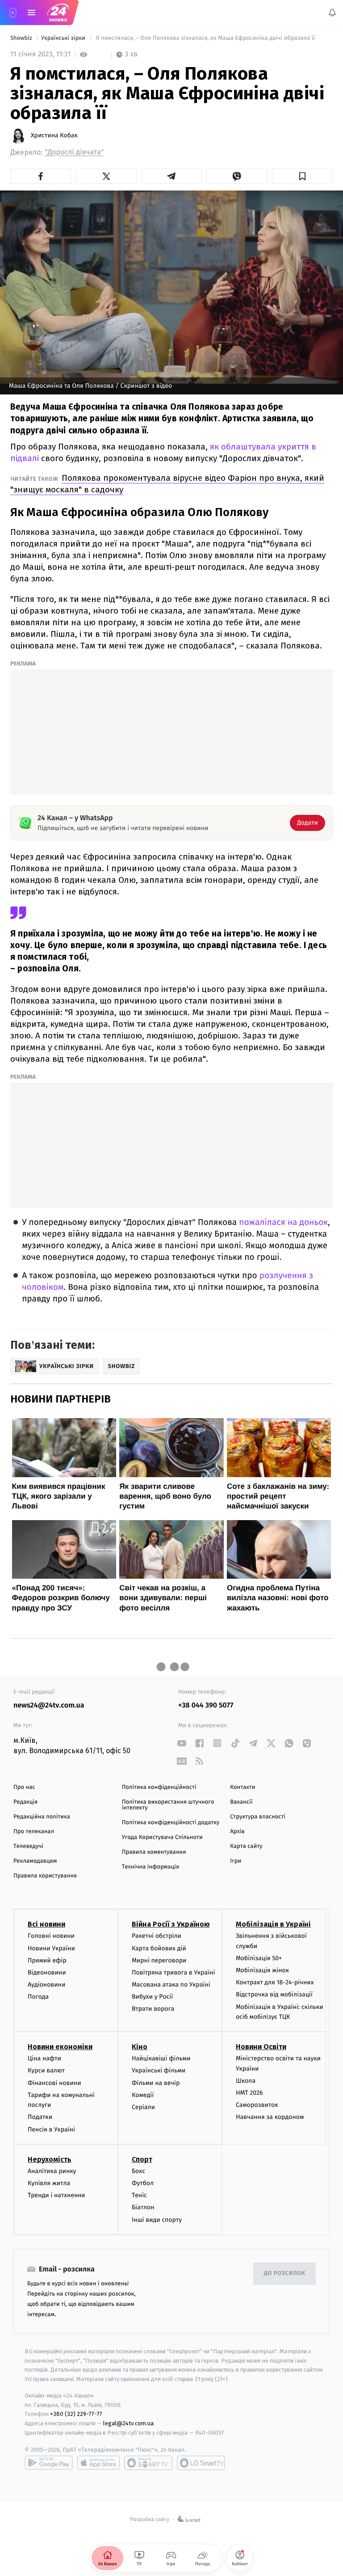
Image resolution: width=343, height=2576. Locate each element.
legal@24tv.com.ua (128, 2424)
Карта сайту (246, 1846)
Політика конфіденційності (159, 1787)
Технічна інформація (151, 1867)
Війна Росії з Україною (171, 1925)
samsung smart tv (201, 2463)
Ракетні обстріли (157, 1936)
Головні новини (51, 1936)
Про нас (24, 1787)
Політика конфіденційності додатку (171, 1823)
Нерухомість (50, 2159)
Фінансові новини (54, 2083)
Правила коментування (154, 1852)
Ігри (236, 1861)
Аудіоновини (46, 1985)
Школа (246, 2081)
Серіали (143, 2107)
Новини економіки (60, 2047)
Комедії (143, 2095)
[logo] (58, 13)
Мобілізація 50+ (259, 1958)
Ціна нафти (44, 2059)
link (182, 1743)
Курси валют (46, 2071)
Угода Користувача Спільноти (162, 1837)
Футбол (143, 2183)
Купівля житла (49, 2183)
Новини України (51, 1948)
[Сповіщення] (332, 13)
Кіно (140, 2047)
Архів (237, 1832)
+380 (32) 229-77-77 (76, 2414)
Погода (38, 1997)
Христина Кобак (54, 136)
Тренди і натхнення (56, 2195)
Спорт (142, 2159)
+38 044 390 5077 (206, 1705)
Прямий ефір (47, 1960)
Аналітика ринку (52, 2171)
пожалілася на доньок (283, 1222)
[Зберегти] (302, 176)
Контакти (243, 1787)
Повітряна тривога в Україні (173, 1972)
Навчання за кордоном (270, 2117)
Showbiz (22, 38)
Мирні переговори (159, 1960)
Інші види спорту (157, 2220)
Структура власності (258, 1817)
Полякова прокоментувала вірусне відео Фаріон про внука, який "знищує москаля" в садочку (167, 484)
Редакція (25, 1802)
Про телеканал (34, 1832)
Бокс (138, 2171)
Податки (40, 2117)
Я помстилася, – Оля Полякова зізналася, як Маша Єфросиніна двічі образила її (205, 38)
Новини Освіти (261, 2047)
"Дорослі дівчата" (74, 152)
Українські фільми (159, 2071)
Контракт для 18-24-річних (275, 1983)
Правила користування (45, 1876)
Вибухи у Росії (152, 1997)
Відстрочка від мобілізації (274, 1995)
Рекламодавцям (35, 1861)
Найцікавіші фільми (161, 2059)
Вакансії (241, 1802)
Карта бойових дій (159, 1948)
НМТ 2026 (249, 2093)
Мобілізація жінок (262, 1970)
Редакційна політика (42, 1817)
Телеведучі (28, 1846)
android (49, 2463)
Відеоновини (47, 1972)
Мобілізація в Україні (273, 1925)
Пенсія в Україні (51, 2129)
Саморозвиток (257, 2105)
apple (98, 2463)
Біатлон (143, 2208)
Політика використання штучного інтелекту (168, 1805)
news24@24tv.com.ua (49, 1705)
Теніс (139, 2195)
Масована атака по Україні (171, 1985)
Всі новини (46, 1925)
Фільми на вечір (156, 2083)
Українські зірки (64, 38)
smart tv (148, 2463)
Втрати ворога (153, 2009)
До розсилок (285, 2274)
